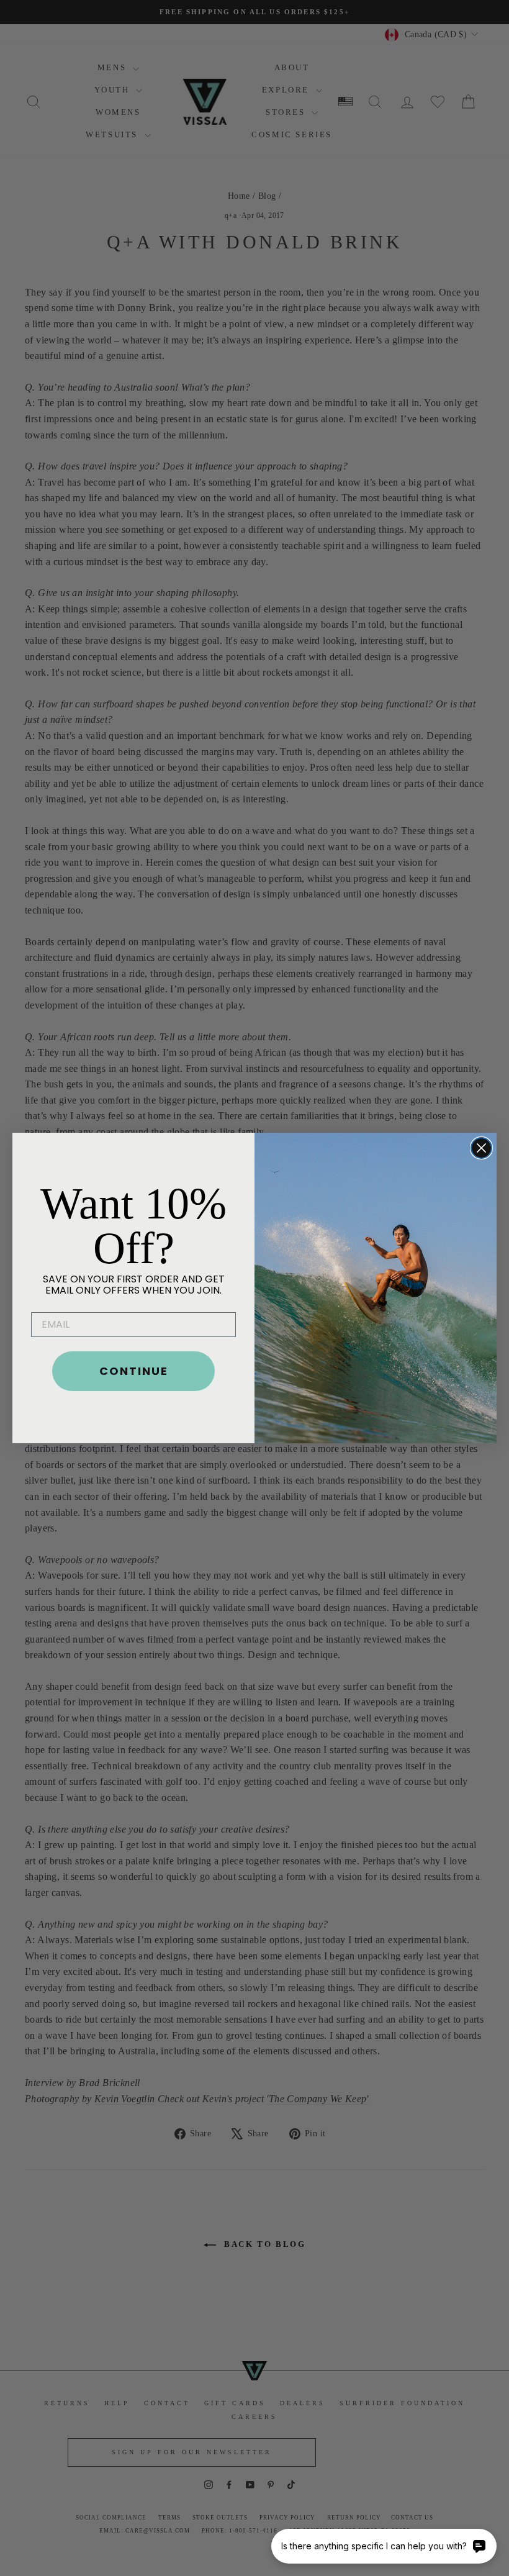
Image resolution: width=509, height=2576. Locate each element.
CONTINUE (134, 1371)
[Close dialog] (481, 1148)
